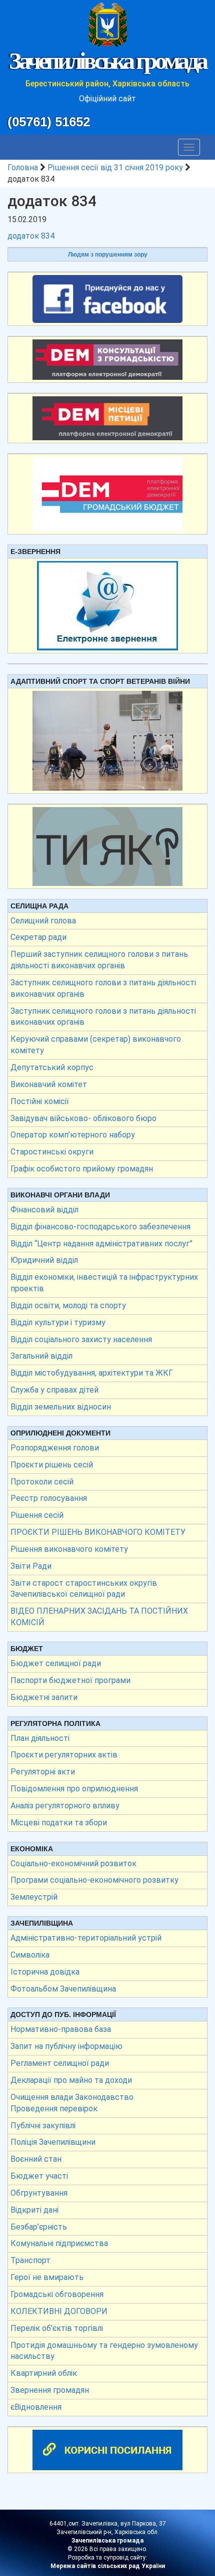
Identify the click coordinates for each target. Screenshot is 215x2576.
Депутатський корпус (52, 1067)
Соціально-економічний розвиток (73, 1863)
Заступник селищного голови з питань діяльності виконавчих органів (103, 988)
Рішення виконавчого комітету (69, 1549)
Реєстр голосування (49, 1498)
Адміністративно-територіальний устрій (86, 1938)
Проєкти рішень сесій (52, 1465)
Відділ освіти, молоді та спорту (68, 1305)
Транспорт (30, 2260)
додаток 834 (31, 236)
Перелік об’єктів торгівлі (57, 2328)
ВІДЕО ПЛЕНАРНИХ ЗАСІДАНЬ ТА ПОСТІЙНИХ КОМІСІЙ (99, 1617)
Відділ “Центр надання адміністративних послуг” (101, 1244)
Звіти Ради (31, 1566)
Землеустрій (34, 1897)
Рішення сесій (37, 1515)
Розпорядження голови (55, 1448)
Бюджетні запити (44, 1697)
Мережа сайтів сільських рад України (108, 2566)
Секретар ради (38, 937)
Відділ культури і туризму (58, 1322)
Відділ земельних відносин (61, 1407)
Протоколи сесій (42, 1482)
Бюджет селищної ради (56, 1663)
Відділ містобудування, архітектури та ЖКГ (92, 1373)
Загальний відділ (41, 1356)
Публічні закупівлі (43, 2126)
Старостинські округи (52, 1152)
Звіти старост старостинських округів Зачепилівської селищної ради (84, 1589)
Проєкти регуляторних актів (64, 1755)
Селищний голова (43, 921)
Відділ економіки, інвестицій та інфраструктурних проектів (104, 1283)
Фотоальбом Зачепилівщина (63, 1989)
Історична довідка (45, 1972)
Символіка (30, 1955)
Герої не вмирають (47, 2277)
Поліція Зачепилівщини (53, 2142)
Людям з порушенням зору (108, 255)
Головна (23, 167)
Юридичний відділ (44, 1260)
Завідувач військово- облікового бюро (83, 1118)
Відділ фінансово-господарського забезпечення (100, 1227)
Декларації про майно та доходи (71, 2080)
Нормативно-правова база (61, 2029)
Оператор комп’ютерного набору (73, 1135)
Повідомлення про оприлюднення (74, 1789)
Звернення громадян (50, 2390)
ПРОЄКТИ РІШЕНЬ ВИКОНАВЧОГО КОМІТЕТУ (98, 1532)
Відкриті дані (34, 2210)
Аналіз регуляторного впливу (65, 1806)
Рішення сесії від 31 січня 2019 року (115, 167)
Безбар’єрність (39, 2227)
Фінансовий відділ (44, 1210)
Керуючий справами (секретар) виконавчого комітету (96, 1045)
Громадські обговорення (57, 2294)
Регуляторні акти (43, 1772)
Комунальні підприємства (59, 2243)
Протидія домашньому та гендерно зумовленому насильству (104, 2351)
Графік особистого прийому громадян (82, 1169)
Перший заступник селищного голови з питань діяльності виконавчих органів (99, 960)
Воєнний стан (36, 2159)
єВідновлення (36, 2407)
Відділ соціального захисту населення (81, 1339)
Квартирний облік (44, 2373)
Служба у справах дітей (54, 1390)
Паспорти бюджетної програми (70, 1680)
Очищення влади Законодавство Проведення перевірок (72, 2103)
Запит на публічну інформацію (66, 2046)
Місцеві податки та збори (59, 1823)
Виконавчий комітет (49, 1084)
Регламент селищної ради (60, 2063)
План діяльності (40, 1738)
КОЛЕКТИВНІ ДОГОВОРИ (59, 2311)
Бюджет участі (39, 2176)
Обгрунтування (39, 2193)
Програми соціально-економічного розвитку (94, 1880)
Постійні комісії (40, 1101)
